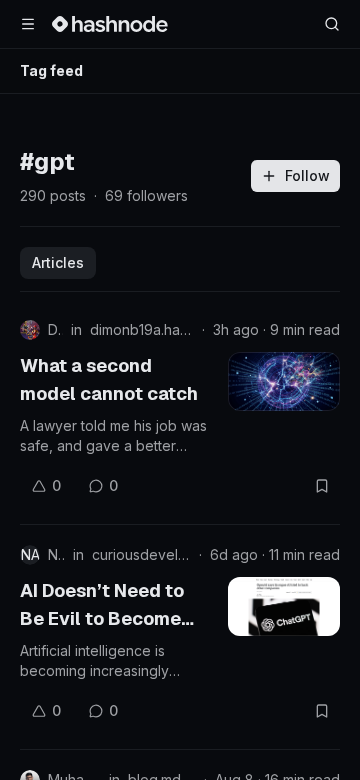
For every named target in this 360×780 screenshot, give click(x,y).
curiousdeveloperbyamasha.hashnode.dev (141, 554)
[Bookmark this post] (322, 486)
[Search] (332, 24)
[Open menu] (28, 24)
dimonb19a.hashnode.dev (142, 329)
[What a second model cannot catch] (284, 381)
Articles (58, 262)
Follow (307, 175)
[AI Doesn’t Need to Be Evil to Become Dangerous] (284, 606)
